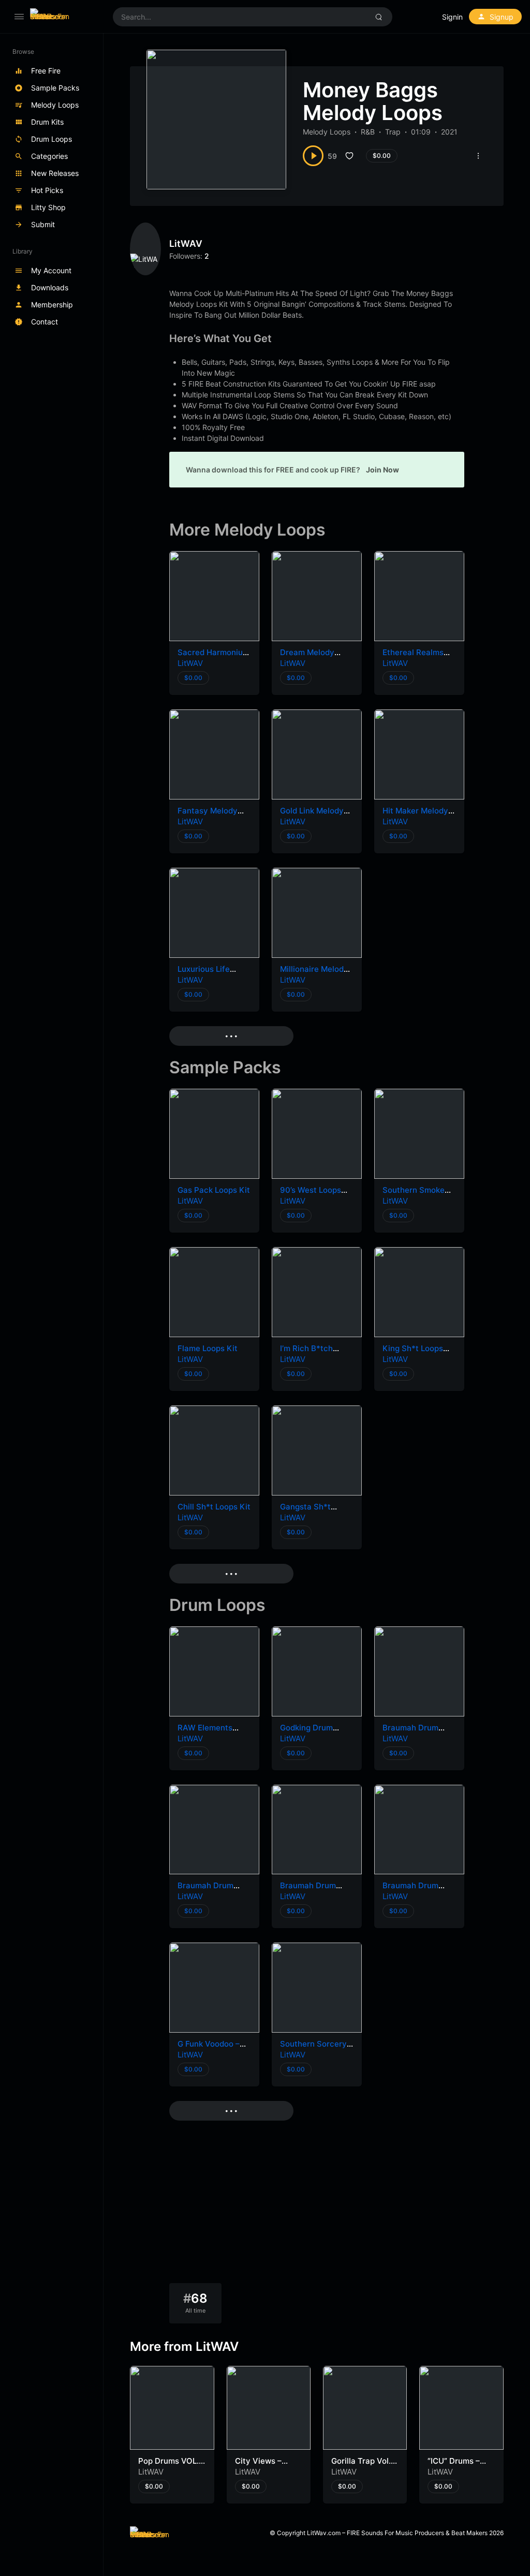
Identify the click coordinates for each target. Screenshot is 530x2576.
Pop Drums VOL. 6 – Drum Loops (168, 2466)
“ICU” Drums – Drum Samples (455, 2466)
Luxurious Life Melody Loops (204, 974)
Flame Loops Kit (208, 1348)
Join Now (382, 470)
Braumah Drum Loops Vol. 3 (205, 1891)
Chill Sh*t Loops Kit (214, 1507)
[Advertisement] (317, 2205)
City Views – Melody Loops (261, 2466)
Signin (452, 17)
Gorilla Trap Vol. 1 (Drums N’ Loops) (364, 2466)
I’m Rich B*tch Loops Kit (306, 1353)
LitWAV (186, 243)
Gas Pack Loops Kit (214, 1190)
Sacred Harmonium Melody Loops (214, 657)
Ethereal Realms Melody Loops (413, 657)
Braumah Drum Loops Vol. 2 (308, 1891)
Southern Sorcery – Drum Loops (316, 2049)
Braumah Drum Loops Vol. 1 (410, 1891)
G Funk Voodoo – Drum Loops (209, 2049)
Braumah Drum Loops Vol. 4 (410, 1733)
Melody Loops (327, 132)
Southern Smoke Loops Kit (414, 1195)
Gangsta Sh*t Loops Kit (305, 1512)
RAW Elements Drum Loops (205, 1733)
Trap (393, 132)
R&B (368, 132)
